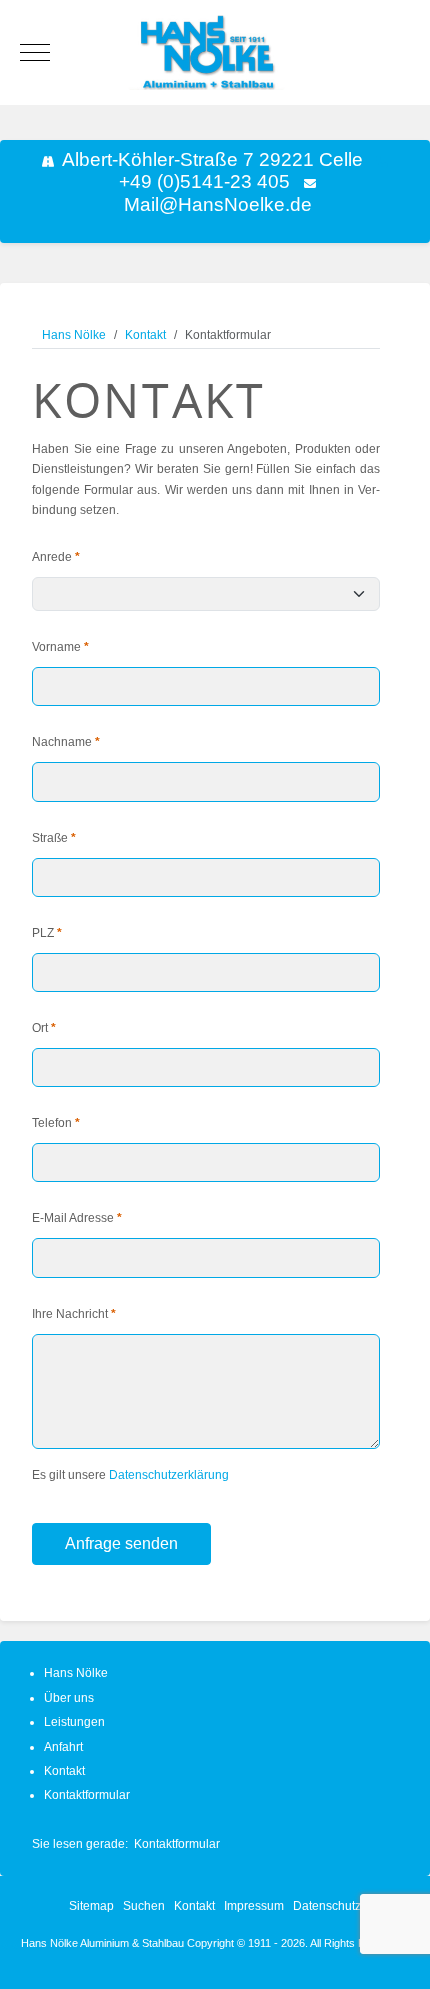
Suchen (144, 1906)
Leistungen (74, 1722)
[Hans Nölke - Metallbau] (215, 52)
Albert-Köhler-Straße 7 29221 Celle (212, 159)
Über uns (69, 1698)
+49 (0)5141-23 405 (204, 181)
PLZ (47, 933)
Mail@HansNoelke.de (218, 204)
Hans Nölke (76, 1673)
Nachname (66, 742)
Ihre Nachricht (74, 1314)
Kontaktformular (87, 1795)
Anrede (56, 557)
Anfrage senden (121, 1543)
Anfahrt (63, 1747)
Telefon (56, 1123)
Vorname (60, 647)
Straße (54, 838)
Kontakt (64, 1771)
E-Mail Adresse (77, 1218)
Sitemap (91, 1906)
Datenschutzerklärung (169, 1475)
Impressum (254, 1906)
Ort (44, 1028)
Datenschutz (327, 1906)
